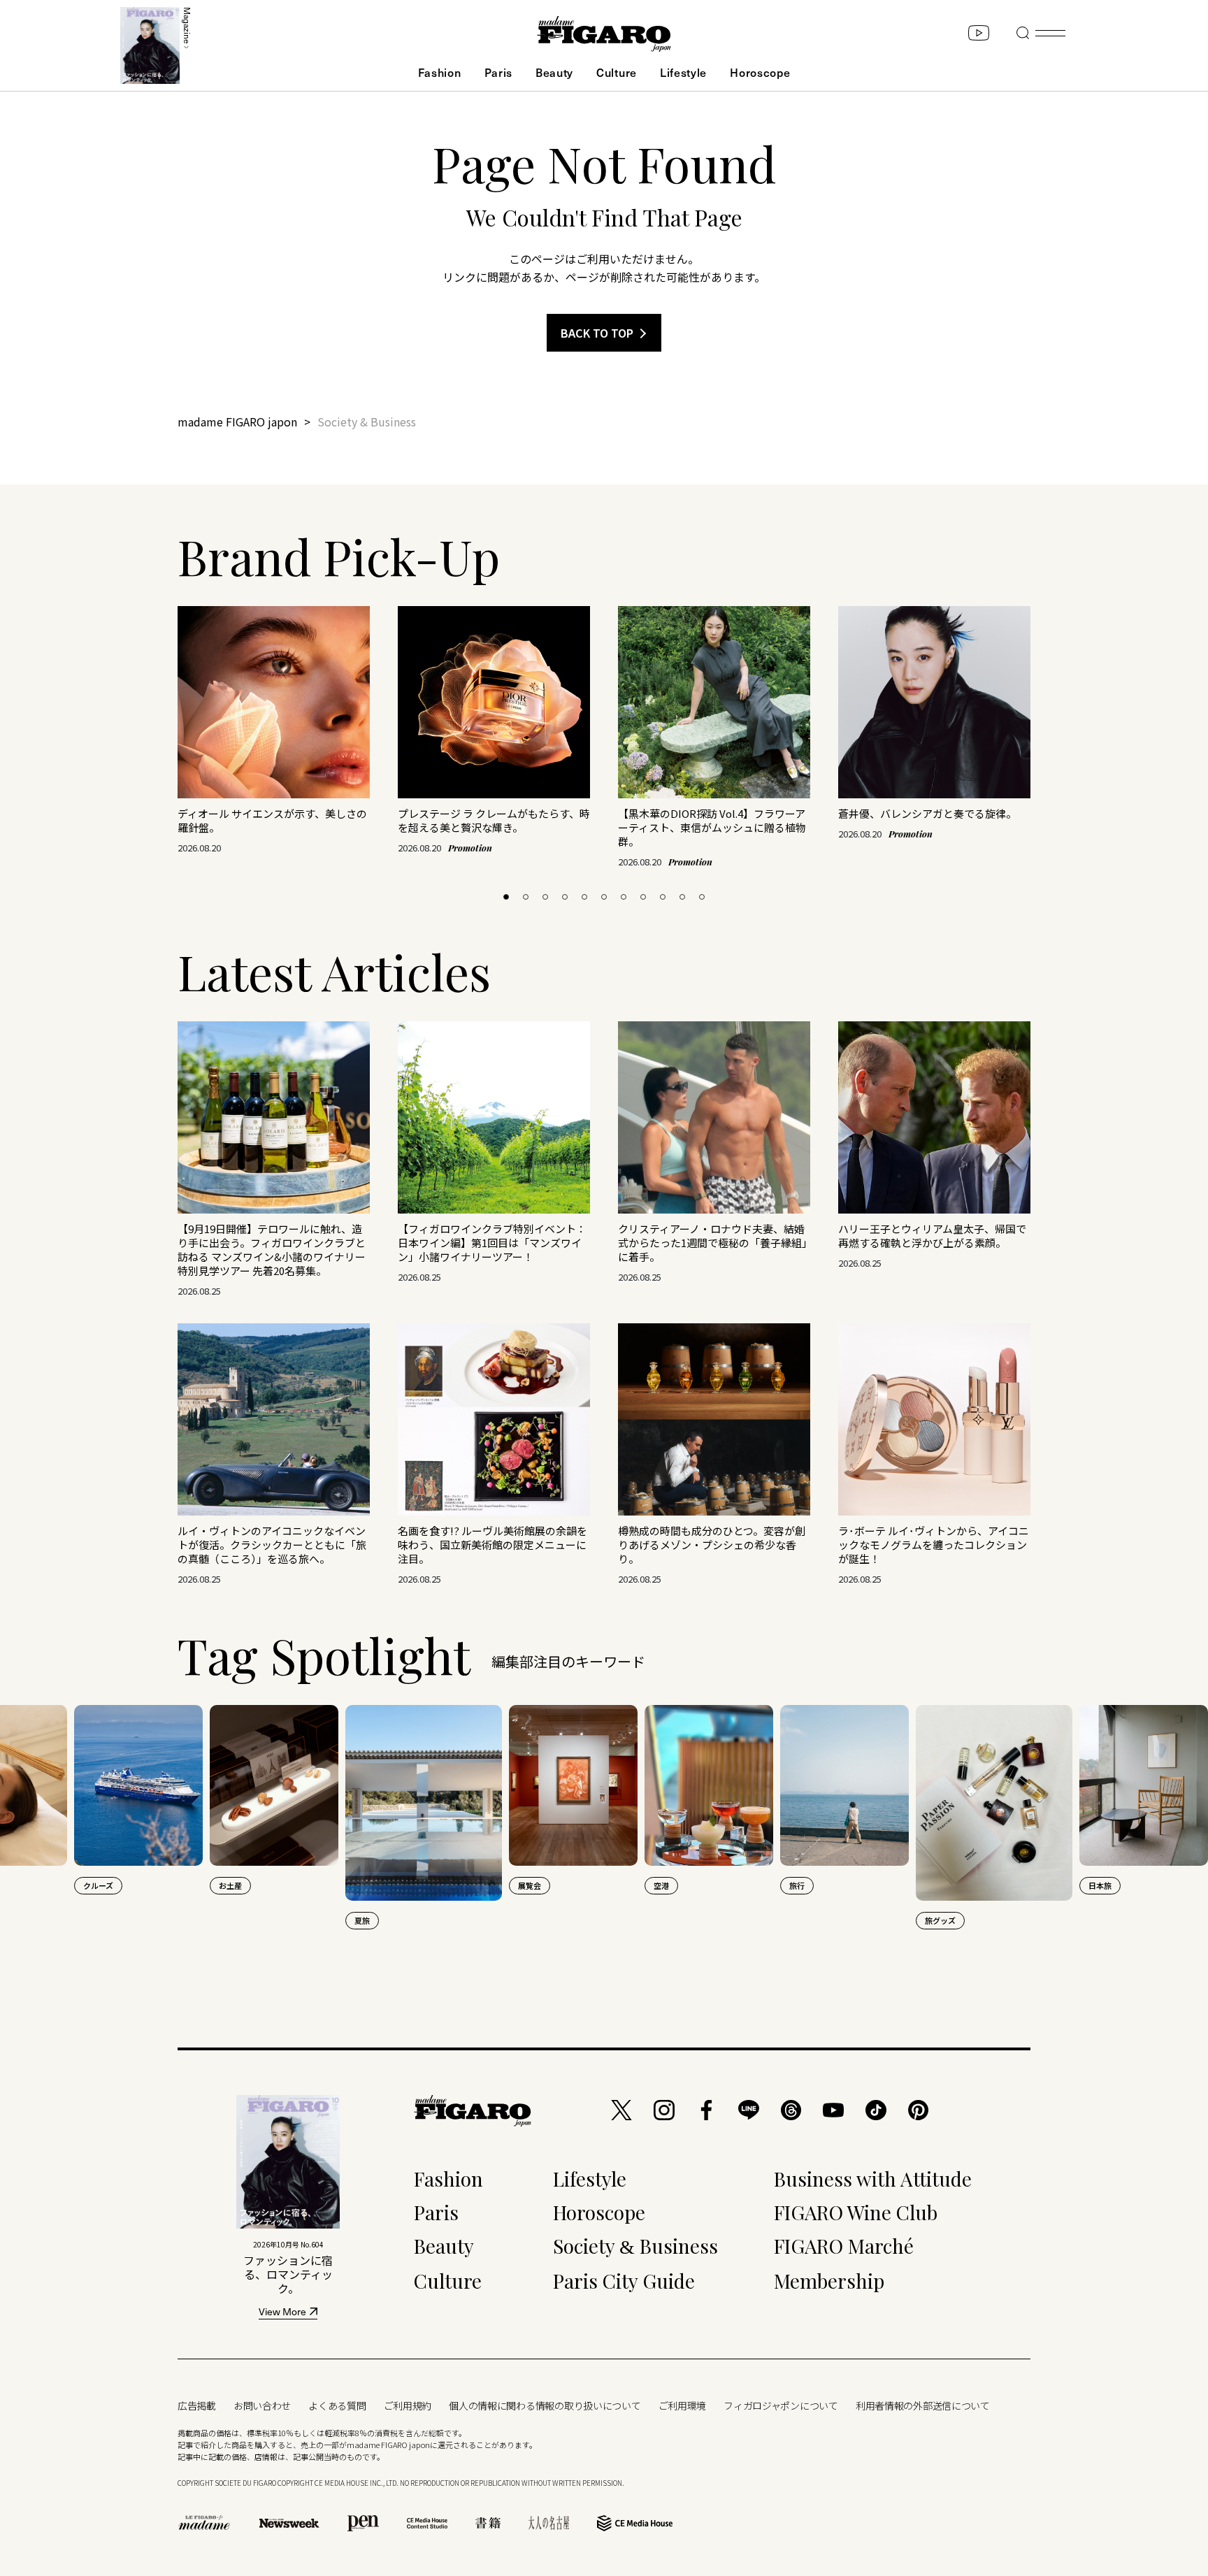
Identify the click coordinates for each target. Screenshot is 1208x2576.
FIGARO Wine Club (856, 2212)
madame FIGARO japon (237, 422)
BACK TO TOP (597, 333)
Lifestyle (683, 72)
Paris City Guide (624, 2281)
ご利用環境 (683, 2405)
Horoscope (760, 72)
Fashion (440, 72)
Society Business (635, 2246)
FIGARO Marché (844, 2246)
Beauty (554, 72)
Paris (498, 72)
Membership (829, 2281)
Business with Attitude (873, 2179)
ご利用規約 (408, 2405)
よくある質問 (337, 2405)
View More (282, 2313)
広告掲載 (197, 2405)
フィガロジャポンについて (781, 2405)
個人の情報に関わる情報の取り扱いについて (545, 2405)
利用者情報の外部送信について (923, 2405)
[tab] (506, 897)
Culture (617, 72)
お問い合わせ (262, 2405)
